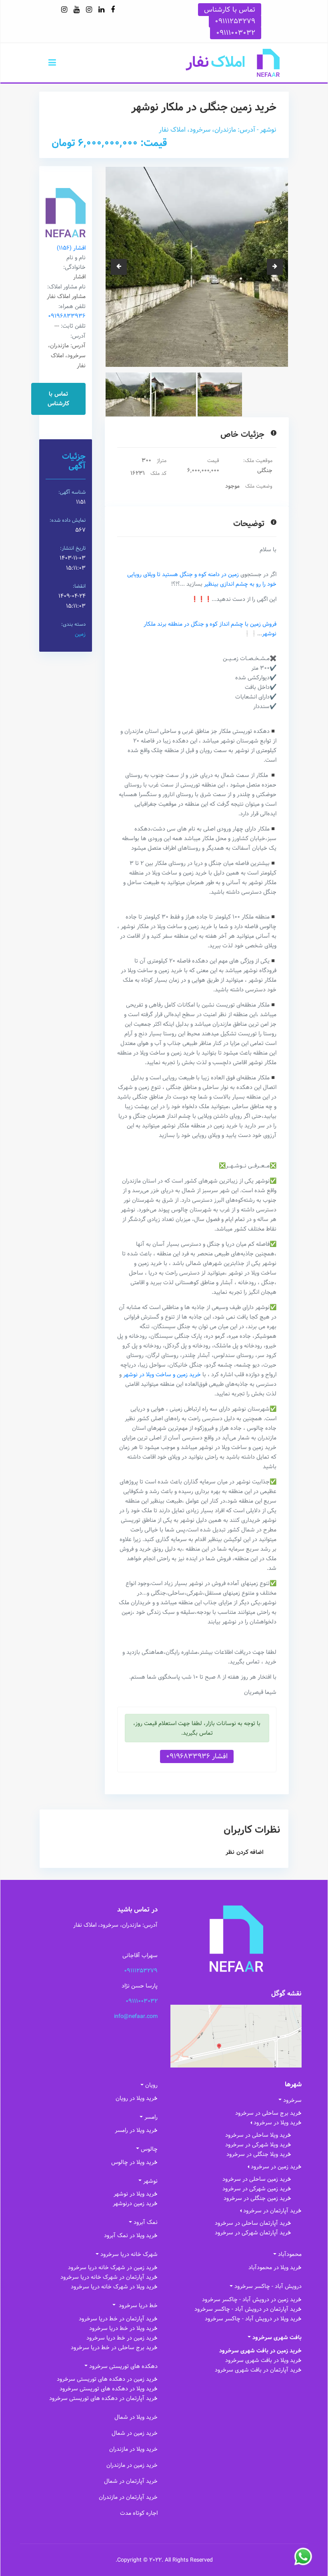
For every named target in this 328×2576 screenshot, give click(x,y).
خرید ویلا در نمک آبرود (131, 2236)
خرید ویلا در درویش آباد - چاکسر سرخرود (253, 2319)
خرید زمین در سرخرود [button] (276, 2167)
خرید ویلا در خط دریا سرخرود (123, 2328)
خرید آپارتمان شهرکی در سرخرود (253, 2233)
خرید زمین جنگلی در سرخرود (257, 2198)
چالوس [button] (149, 2149)
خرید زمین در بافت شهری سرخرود (260, 2351)
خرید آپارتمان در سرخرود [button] (272, 2211)
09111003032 (236, 33)
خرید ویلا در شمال (136, 2417)
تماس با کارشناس (230, 10)
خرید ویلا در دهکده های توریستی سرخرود (109, 2389)
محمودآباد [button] (290, 2254)
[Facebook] (113, 10)
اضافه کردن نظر (245, 1852)
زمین (80, 634)
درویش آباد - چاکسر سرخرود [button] (268, 2286)
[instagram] (89, 10)
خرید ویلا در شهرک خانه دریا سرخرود (114, 2287)
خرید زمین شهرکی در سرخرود (257, 2189)
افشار (71, 248)
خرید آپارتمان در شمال (131, 2481)
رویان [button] (151, 2085)
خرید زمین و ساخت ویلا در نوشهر (162, 1375)
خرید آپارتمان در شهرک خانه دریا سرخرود (109, 2277)
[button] (52, 63)
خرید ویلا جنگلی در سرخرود (259, 2154)
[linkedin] (101, 10)
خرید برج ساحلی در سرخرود (268, 2113)
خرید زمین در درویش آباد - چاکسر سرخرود (252, 2300)
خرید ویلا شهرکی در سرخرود (258, 2145)
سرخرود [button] (292, 2100)
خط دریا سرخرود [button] (137, 2306)
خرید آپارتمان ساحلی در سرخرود (253, 2223)
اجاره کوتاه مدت (139, 2513)
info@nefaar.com (136, 2016)
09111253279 (235, 21)
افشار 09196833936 (197, 1756)
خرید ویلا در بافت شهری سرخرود (263, 2360)
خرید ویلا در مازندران (133, 2449)
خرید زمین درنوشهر (135, 2204)
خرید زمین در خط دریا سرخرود (122, 2338)
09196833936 (67, 316)
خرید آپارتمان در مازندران (128, 2497)
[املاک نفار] (233, 63)
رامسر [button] (151, 2117)
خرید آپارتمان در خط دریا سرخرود (118, 2319)
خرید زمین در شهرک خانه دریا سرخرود (113, 2268)
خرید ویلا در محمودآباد (275, 2268)
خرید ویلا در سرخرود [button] (278, 2123)
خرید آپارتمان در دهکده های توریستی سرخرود (103, 2398)
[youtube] (77, 10)
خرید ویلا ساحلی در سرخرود (258, 2135)
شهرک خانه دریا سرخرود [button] (129, 2254)
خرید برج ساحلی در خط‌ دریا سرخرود (114, 2348)
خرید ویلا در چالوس (134, 2162)
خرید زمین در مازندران (132, 2465)
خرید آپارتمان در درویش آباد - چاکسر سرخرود (248, 2309)
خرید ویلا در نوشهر (136, 2194)
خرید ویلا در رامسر (136, 2130)
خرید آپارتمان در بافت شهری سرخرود (258, 2370)
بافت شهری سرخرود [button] (277, 2338)
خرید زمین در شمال (135, 2433)
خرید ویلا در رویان (137, 2098)
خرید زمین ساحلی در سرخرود (257, 2179)
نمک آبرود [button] (146, 2222)
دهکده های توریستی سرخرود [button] (123, 2366)
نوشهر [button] (150, 2181)
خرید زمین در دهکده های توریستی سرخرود (107, 2379)
